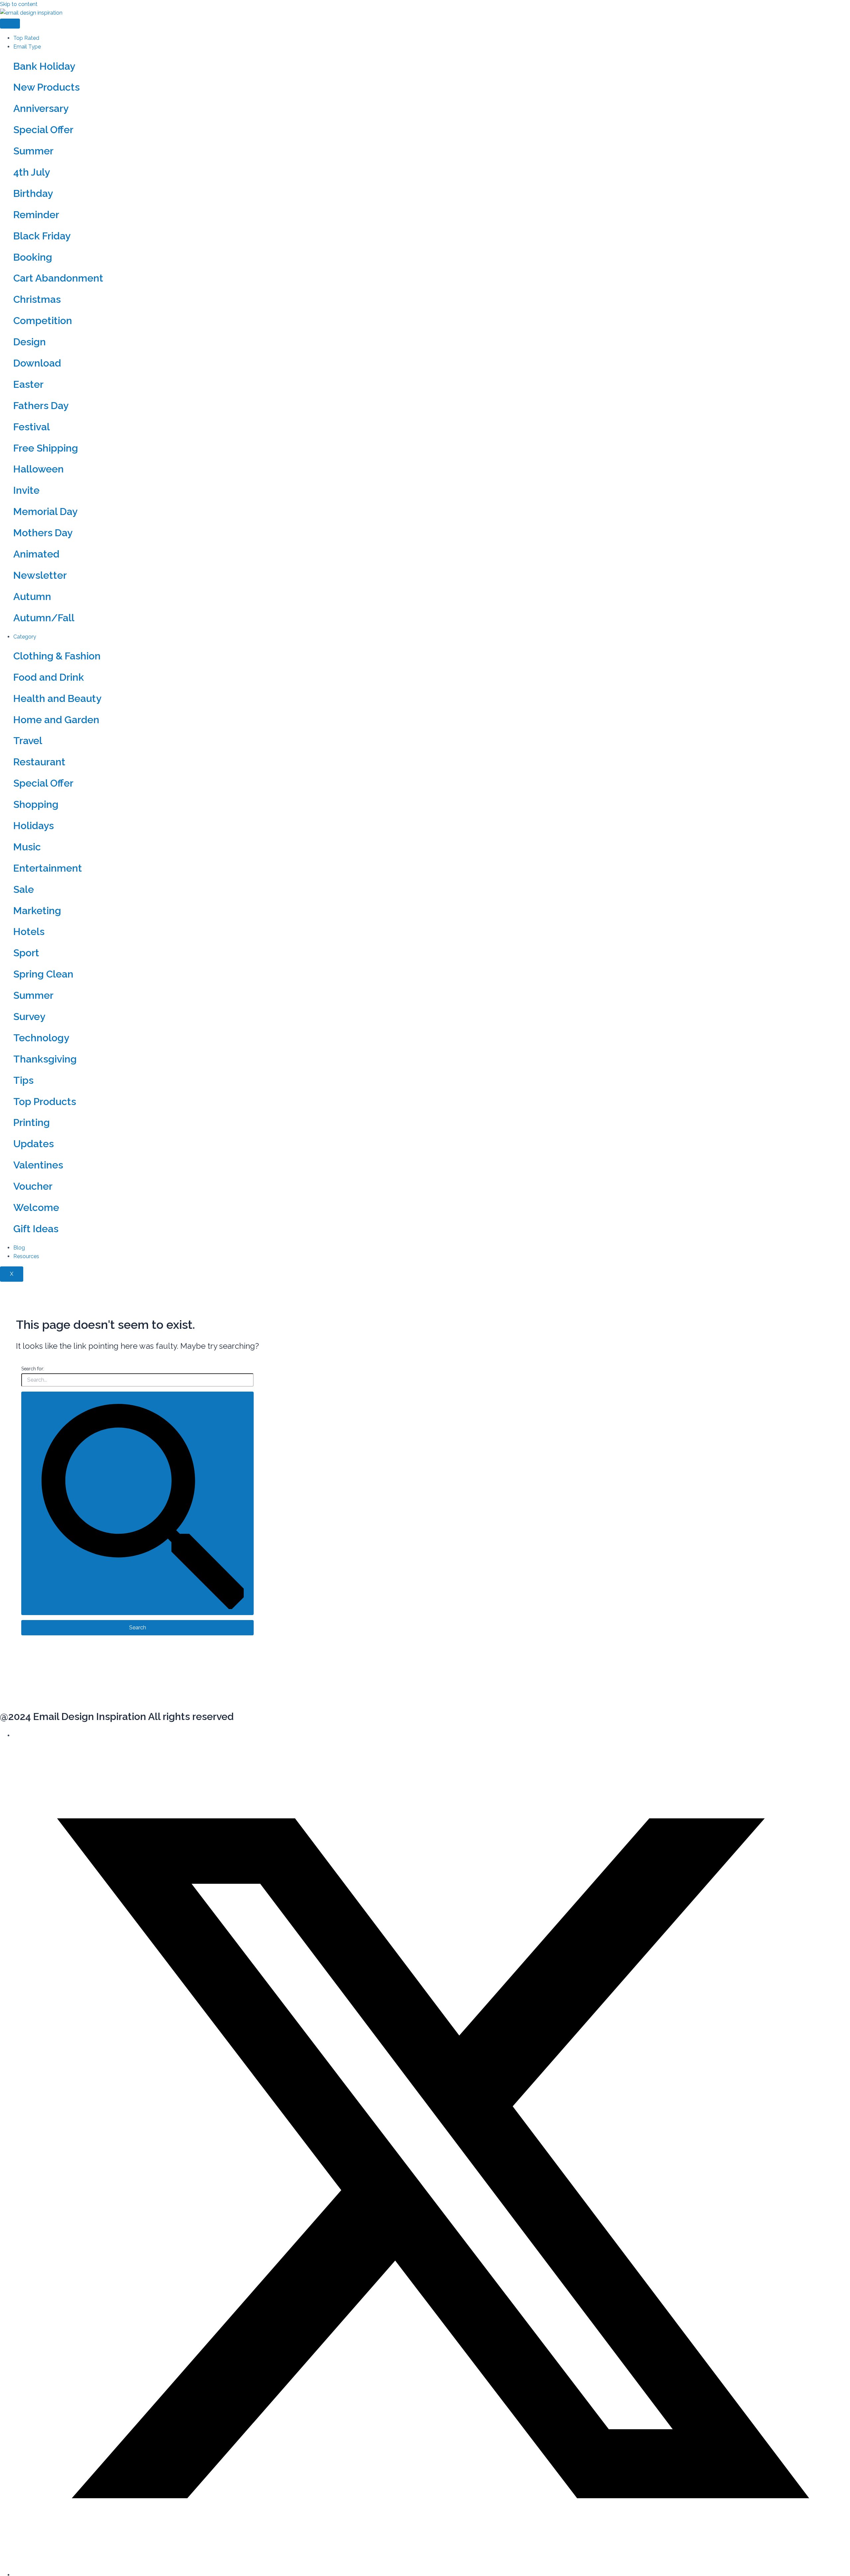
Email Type (27, 47)
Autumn (32, 597)
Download (37, 363)
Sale (24, 889)
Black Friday (42, 236)
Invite (26, 490)
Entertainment (48, 868)
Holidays (34, 826)
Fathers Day (41, 406)
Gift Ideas (36, 1229)
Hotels (29, 932)
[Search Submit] (137, 1503)
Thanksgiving (45, 1059)
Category (25, 637)
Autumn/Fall (44, 618)
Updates (34, 1144)
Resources (26, 1256)
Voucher (33, 1186)
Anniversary (41, 108)
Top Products (45, 1102)
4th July (32, 172)
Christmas (37, 299)
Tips (23, 1080)
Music (27, 847)
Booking (33, 257)
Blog (19, 1248)
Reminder (36, 215)
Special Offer (43, 130)
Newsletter (40, 575)
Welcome (36, 1207)
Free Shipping (46, 448)
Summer (33, 151)
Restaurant (39, 762)
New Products (46, 87)
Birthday (33, 193)
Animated (36, 554)
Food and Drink (49, 677)
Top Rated (26, 38)
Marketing (37, 911)
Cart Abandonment (58, 278)
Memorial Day (45, 512)
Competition (43, 321)
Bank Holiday (44, 66)
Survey (29, 1017)
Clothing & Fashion (57, 656)
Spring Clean (43, 974)
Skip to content (19, 4)
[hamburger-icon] (10, 24)
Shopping (36, 804)
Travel (28, 741)
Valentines (38, 1165)
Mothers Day (43, 533)
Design (30, 342)
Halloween (39, 469)
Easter (28, 384)
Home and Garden (56, 720)
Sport (26, 953)
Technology (41, 1038)
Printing (32, 1122)
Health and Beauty (57, 698)
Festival (32, 427)
